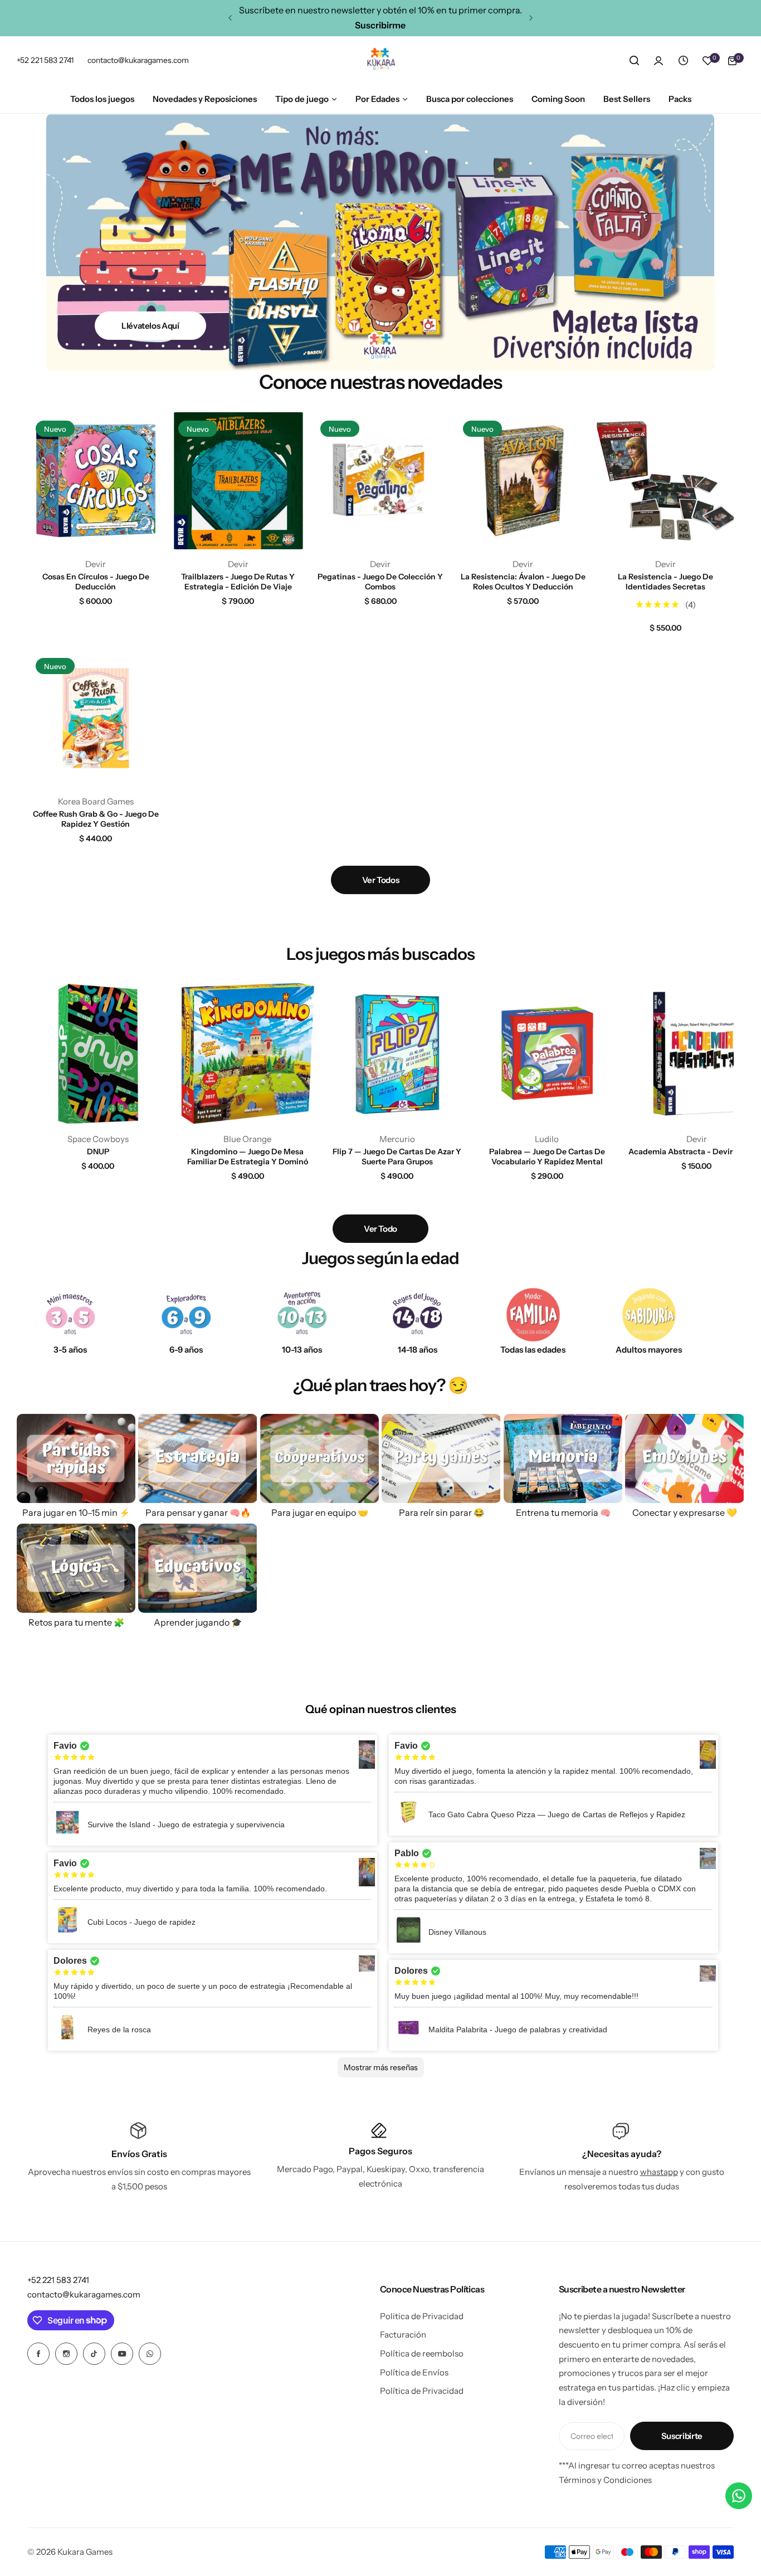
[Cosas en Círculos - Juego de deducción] (96, 481)
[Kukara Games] (380, 61)
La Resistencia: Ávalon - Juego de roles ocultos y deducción (523, 582)
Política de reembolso (422, 2353)
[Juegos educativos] (197, 1568)
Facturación (403, 2334)
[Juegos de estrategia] (197, 1458)
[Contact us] (739, 2496)
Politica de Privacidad (422, 2316)
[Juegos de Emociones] (684, 1458)
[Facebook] (38, 2354)
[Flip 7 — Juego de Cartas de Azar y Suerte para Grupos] (397, 1053)
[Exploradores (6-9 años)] (186, 1315)
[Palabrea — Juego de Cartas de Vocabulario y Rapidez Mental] (547, 1053)
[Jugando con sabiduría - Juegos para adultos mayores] (649, 1315)
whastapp (659, 2172)
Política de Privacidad (422, 2391)
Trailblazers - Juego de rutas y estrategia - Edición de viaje (238, 582)
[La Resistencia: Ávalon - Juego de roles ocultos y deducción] (523, 481)
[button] (230, 18)
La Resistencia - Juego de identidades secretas (665, 582)
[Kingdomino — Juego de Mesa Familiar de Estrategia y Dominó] (248, 1053)
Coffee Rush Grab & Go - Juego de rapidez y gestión (96, 819)
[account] (658, 61)
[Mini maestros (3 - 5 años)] (70, 1315)
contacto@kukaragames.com (84, 2294)
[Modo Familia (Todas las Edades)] (533, 1315)
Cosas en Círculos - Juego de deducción (96, 582)
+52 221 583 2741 (58, 2280)
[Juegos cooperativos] (319, 1458)
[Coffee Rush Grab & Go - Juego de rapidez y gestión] (96, 718)
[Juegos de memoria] (563, 1458)
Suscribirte (682, 2436)
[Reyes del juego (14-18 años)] (417, 1315)
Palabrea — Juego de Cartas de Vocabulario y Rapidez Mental (547, 1157)
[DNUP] (98, 1053)
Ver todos (381, 880)
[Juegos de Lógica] (76, 1568)
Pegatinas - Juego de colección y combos (380, 582)
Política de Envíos (414, 2372)
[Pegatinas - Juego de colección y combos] (380, 481)
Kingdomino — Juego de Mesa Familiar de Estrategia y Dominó (248, 1157)
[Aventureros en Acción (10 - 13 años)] (302, 1315)
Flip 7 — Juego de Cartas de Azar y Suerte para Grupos (397, 1157)
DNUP (98, 1152)
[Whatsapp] (150, 2354)
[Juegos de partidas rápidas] (76, 1458)
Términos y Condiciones (605, 2480)
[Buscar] (634, 61)
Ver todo (380, 1229)
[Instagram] (66, 2354)
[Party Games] (441, 1458)
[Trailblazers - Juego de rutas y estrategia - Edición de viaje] (238, 481)
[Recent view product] (683, 61)
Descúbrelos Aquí (150, 303)
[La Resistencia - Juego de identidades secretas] (665, 481)
